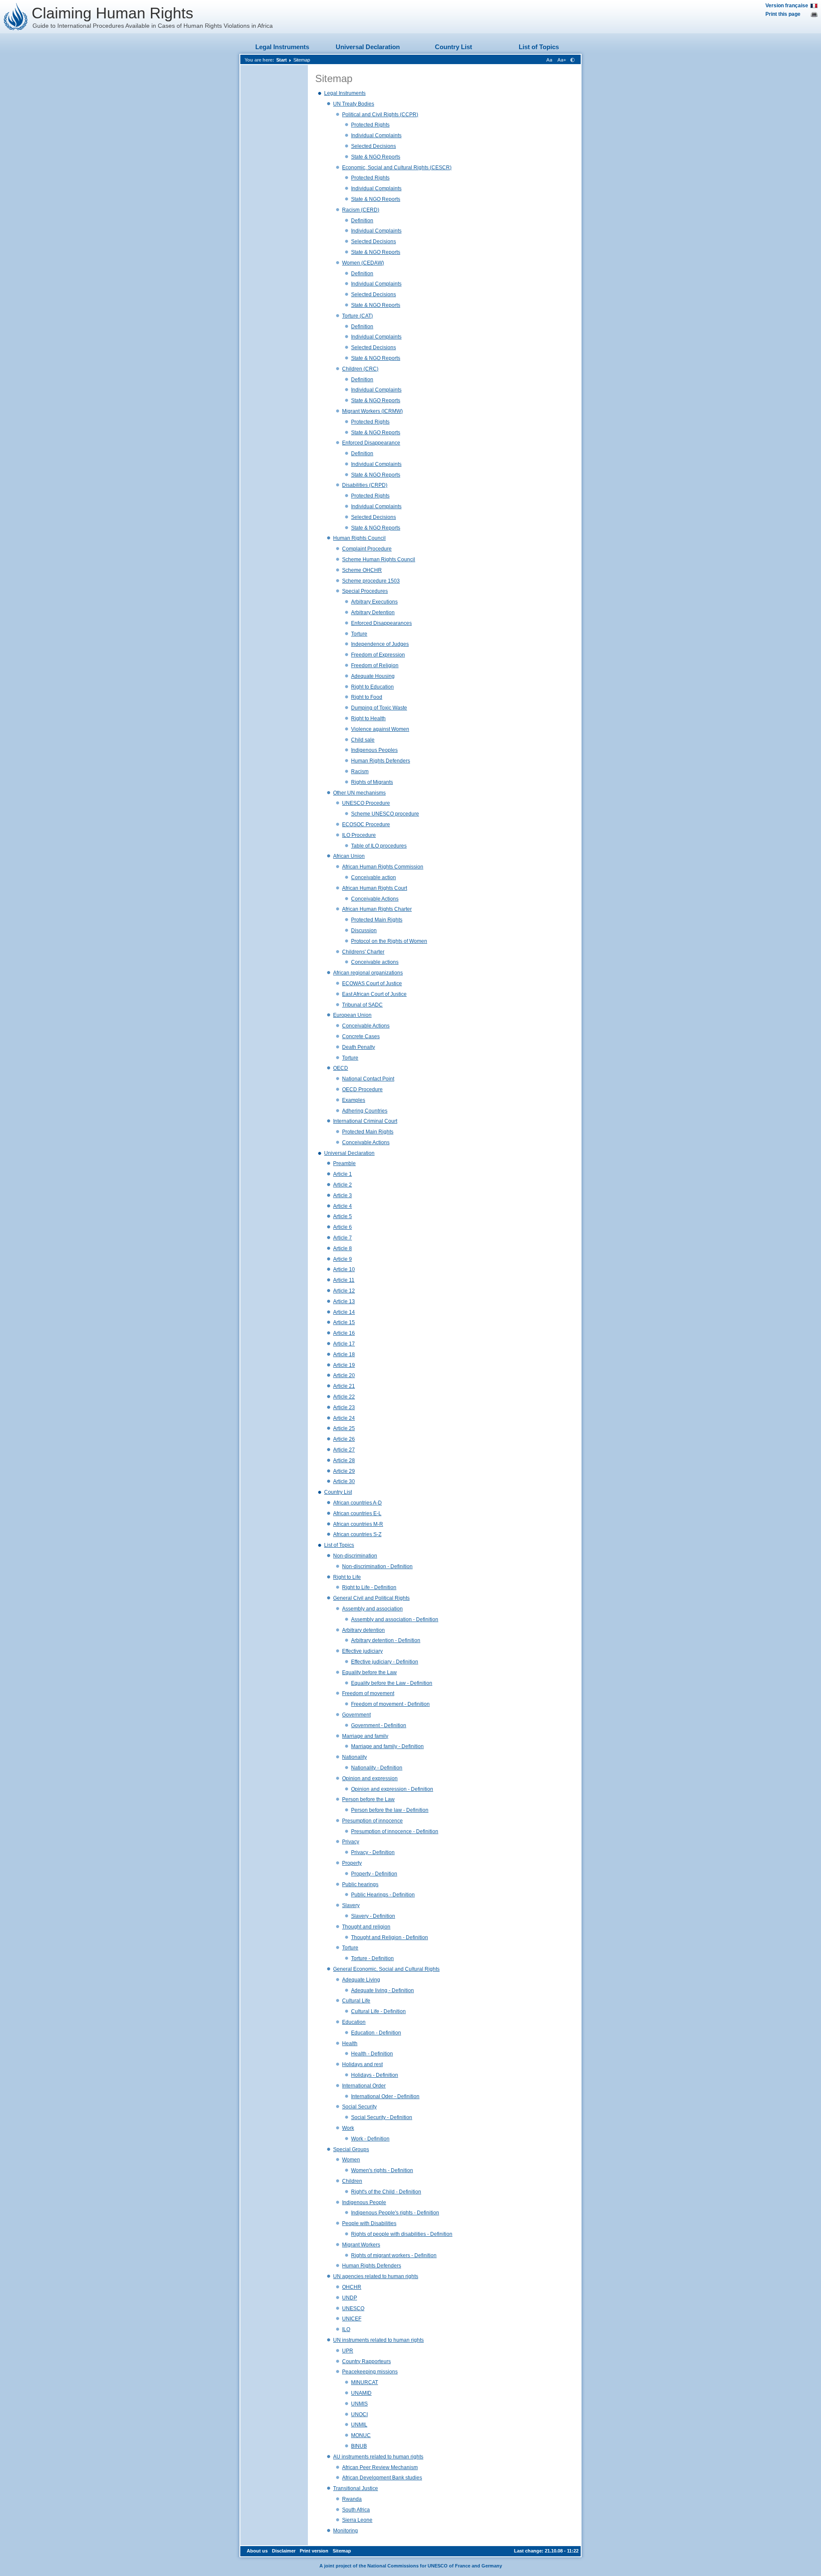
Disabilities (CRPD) (365, 485)
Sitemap (302, 60)
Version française (787, 6)
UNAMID (361, 2393)
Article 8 (343, 1248)
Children (352, 2181)
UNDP (350, 2298)
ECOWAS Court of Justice (372, 983)
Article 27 (344, 1450)
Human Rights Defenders (381, 761)
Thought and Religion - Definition (390, 1937)
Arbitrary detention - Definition (386, 1640)
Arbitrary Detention (373, 612)
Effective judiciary (362, 1651)
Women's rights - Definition (382, 2170)
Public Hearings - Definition (383, 1895)
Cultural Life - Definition (378, 2011)
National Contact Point (368, 1079)
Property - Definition (374, 1874)
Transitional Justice (356, 2488)
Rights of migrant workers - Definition (394, 2255)
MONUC (361, 2435)
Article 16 (344, 1333)
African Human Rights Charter (377, 909)
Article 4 (343, 1206)
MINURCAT (365, 2382)
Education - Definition (376, 2033)
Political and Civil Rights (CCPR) (380, 115)
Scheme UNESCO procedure (385, 814)
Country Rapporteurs (366, 2361)
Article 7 (343, 1238)
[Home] (16, 17)
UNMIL (359, 2425)
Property (352, 1863)
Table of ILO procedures (379, 846)
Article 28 (344, 1460)
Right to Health (368, 718)
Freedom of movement (368, 1693)
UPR (348, 2351)
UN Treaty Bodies (354, 104)
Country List (453, 47)
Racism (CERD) (361, 210)
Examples (354, 1100)
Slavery (351, 1905)
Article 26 (344, 1439)
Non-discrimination (355, 1556)
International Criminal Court (365, 1121)
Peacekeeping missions (370, 2372)
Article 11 (344, 1280)
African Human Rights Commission (383, 867)
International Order (364, 2086)
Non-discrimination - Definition (377, 1566)
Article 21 (344, 1386)
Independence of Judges (380, 644)
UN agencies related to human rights (376, 2276)
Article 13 (344, 1301)
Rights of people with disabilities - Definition (402, 2234)
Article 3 (343, 1195)
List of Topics (539, 47)
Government (356, 1715)
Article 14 (344, 1312)
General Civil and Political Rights (371, 1598)
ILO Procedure (359, 835)
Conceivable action (374, 877)
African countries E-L (357, 1513)
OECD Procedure (362, 1089)
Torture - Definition (372, 1958)
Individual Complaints (376, 135)
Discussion (364, 930)
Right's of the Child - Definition (386, 2192)
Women (351, 2160)
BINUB (359, 2446)
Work (348, 2128)
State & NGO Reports (376, 157)
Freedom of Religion (375, 665)
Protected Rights (370, 125)
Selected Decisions (374, 146)
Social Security (359, 2107)
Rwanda (352, 2499)
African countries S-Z (357, 1534)
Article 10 (344, 1269)
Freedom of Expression (378, 655)
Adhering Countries (365, 1111)
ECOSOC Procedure (366, 824)
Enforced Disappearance (371, 443)
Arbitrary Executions (374, 602)
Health (350, 2043)
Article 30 (344, 1481)
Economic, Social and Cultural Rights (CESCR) (397, 168)
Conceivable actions (375, 962)
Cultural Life (356, 2001)
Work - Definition (370, 2139)
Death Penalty (359, 1047)
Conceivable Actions (375, 899)
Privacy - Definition (373, 1852)
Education (354, 2022)
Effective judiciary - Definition (385, 1662)
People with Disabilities (369, 2223)
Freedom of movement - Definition (390, 1704)
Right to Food (367, 697)
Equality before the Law (369, 1672)
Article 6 (343, 1227)
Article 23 (344, 1407)
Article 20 (344, 1375)
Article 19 (344, 1365)
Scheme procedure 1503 (371, 581)
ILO (346, 2329)
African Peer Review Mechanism (380, 2467)
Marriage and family (365, 1736)
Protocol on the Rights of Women (389, 941)
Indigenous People (364, 2202)
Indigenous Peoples (374, 750)
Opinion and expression (370, 1778)
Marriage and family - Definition (387, 1746)
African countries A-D (357, 1503)
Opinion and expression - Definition (392, 1789)
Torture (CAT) (357, 316)
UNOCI (359, 2414)
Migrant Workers (361, 2245)
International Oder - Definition (385, 2096)
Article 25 (344, 1428)
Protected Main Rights (377, 920)
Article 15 (344, 1322)
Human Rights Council (359, 538)
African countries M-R (358, 1524)
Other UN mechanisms (359, 793)
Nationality (354, 1757)
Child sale (363, 740)
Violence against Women (380, 729)
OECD (341, 1068)
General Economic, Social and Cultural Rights (386, 1969)
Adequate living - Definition (382, 1990)
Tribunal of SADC (362, 1005)
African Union (349, 856)
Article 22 (344, 1397)
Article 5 (343, 1216)
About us (257, 2551)
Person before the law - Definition (390, 1810)
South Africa (356, 2510)
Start (282, 60)
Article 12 (344, 1291)
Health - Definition (372, 2054)
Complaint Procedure (367, 549)
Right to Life (347, 1577)
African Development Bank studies (382, 2478)
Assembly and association (372, 1609)
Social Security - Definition (382, 2117)
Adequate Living (361, 1980)
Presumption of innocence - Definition (395, 1831)
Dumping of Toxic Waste (379, 708)
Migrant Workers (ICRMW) (372, 411)
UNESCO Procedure (366, 803)
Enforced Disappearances (381, 623)
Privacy (351, 1842)
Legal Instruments (282, 47)
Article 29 (344, 1471)
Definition (362, 221)
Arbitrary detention (363, 1630)
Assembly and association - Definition (395, 1619)
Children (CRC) (360, 369)
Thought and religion (366, 1927)
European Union (352, 1015)
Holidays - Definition (375, 2075)
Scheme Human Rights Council (379, 559)
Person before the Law (368, 1799)
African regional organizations (368, 973)
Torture (359, 634)
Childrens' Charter (363, 952)
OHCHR (352, 2287)
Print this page (783, 14)
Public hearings (360, 1884)
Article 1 (343, 1174)
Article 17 (344, 1344)
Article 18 (344, 1354)
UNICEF (352, 2319)
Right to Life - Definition (369, 1587)
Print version (314, 2551)
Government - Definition (379, 1725)
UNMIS (359, 2404)
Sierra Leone (357, 2520)
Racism (360, 771)
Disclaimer (284, 2551)
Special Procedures (365, 591)
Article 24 (344, 1418)
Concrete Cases (361, 1036)
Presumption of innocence (372, 1821)
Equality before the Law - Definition (392, 1683)
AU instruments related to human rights (378, 2457)
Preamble (344, 1163)
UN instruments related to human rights (378, 2340)
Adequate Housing (373, 676)
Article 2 (343, 1185)
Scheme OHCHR (362, 570)
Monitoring (346, 2531)
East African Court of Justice (374, 994)
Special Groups (351, 2149)
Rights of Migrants (372, 782)
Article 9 (343, 1259)
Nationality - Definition (377, 1768)
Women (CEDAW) (363, 263)
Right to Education (372, 687)
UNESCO (353, 2308)
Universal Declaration (368, 47)
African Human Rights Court (375, 888)
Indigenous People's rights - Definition (395, 2213)
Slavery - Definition (373, 1916)
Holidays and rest (362, 2064)
